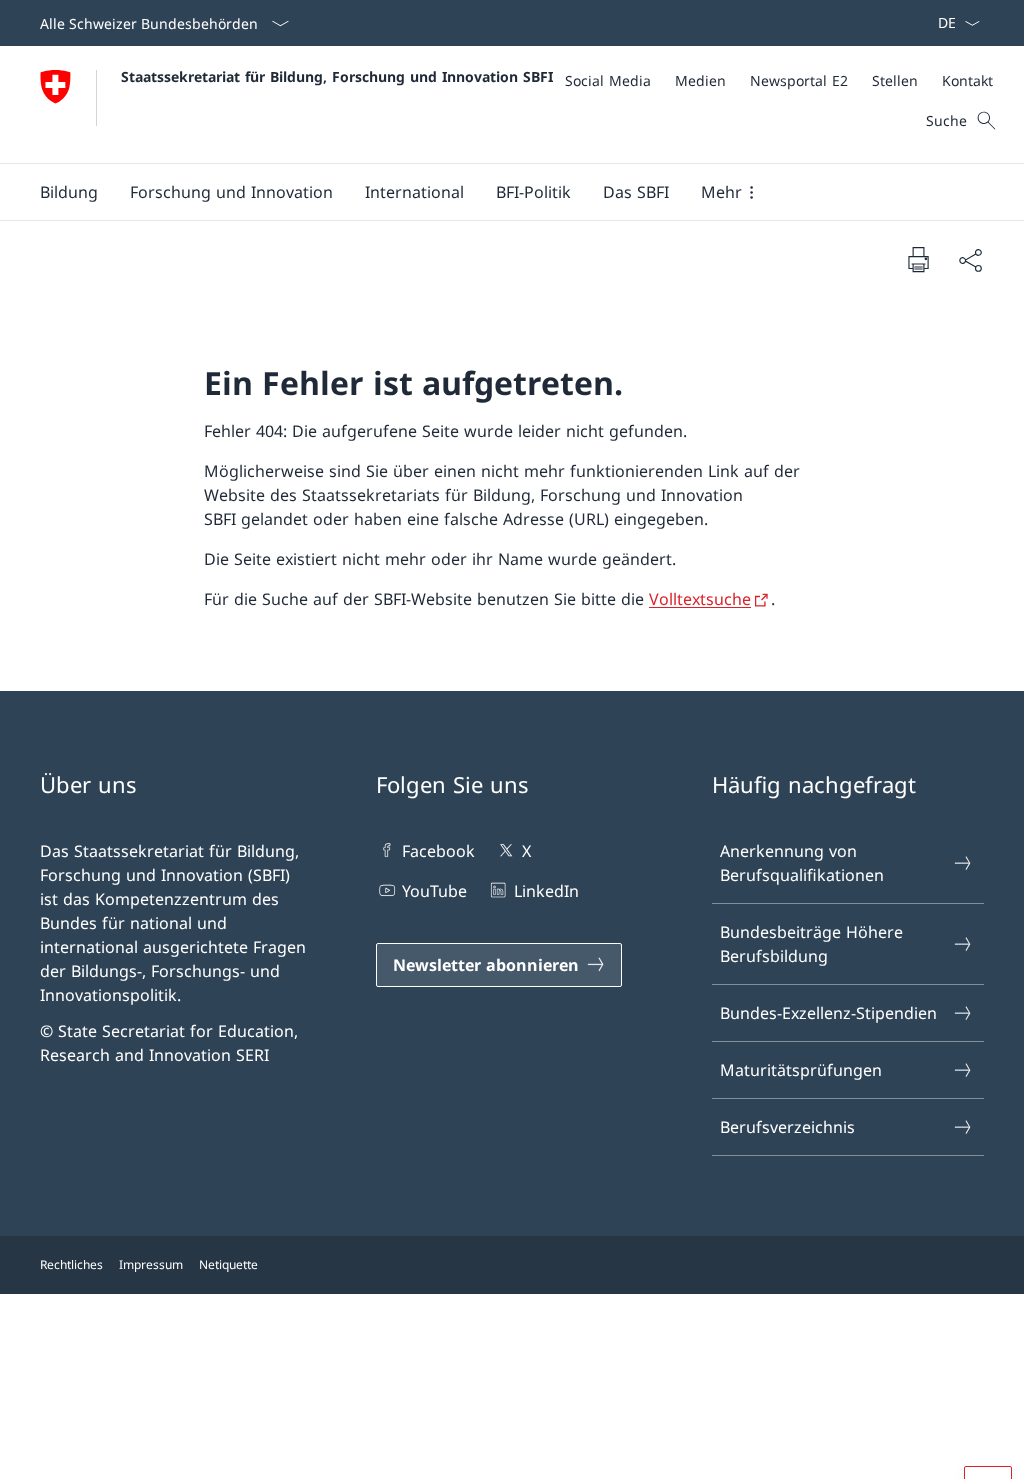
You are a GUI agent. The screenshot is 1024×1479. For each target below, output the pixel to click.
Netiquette (228, 1264)
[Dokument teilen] (970, 260)
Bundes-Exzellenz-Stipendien (828, 1013)
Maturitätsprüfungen (801, 1070)
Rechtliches (71, 1264)
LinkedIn (546, 891)
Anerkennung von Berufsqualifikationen (802, 863)
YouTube (434, 891)
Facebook (438, 851)
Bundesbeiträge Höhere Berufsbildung (811, 944)
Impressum (151, 1264)
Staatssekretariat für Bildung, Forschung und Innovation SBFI (337, 76)
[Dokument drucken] (918, 259)
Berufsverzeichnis (787, 1127)
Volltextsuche (700, 599)
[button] (69, 192)
